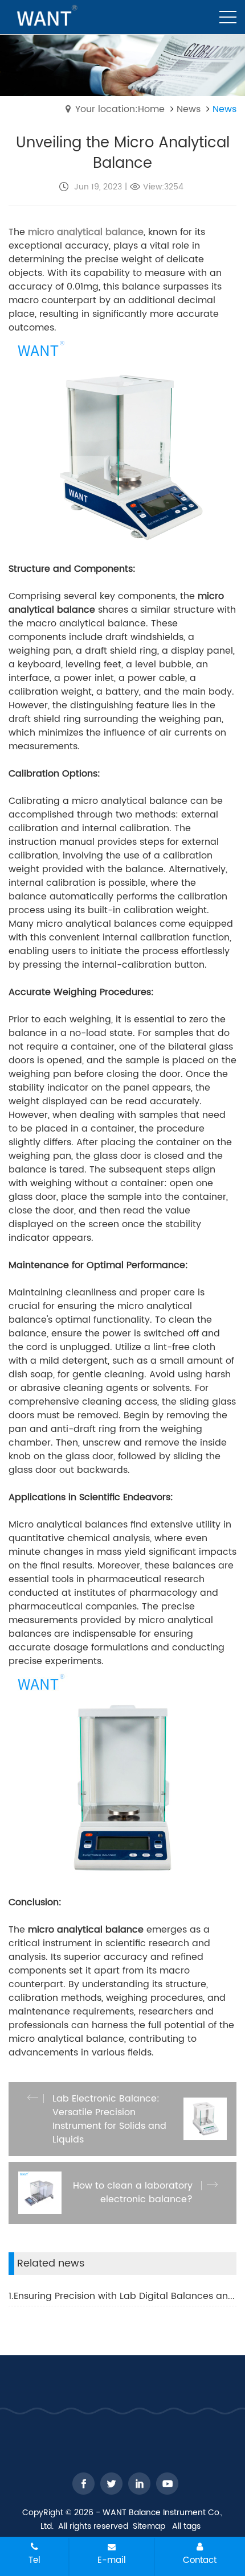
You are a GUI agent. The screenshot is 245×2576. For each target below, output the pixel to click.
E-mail (112, 2560)
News (189, 109)
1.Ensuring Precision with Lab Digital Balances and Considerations (122, 2296)
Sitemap (149, 2526)
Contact (200, 2560)
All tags (186, 2526)
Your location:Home (120, 109)
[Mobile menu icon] (228, 17)
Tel (34, 2560)
